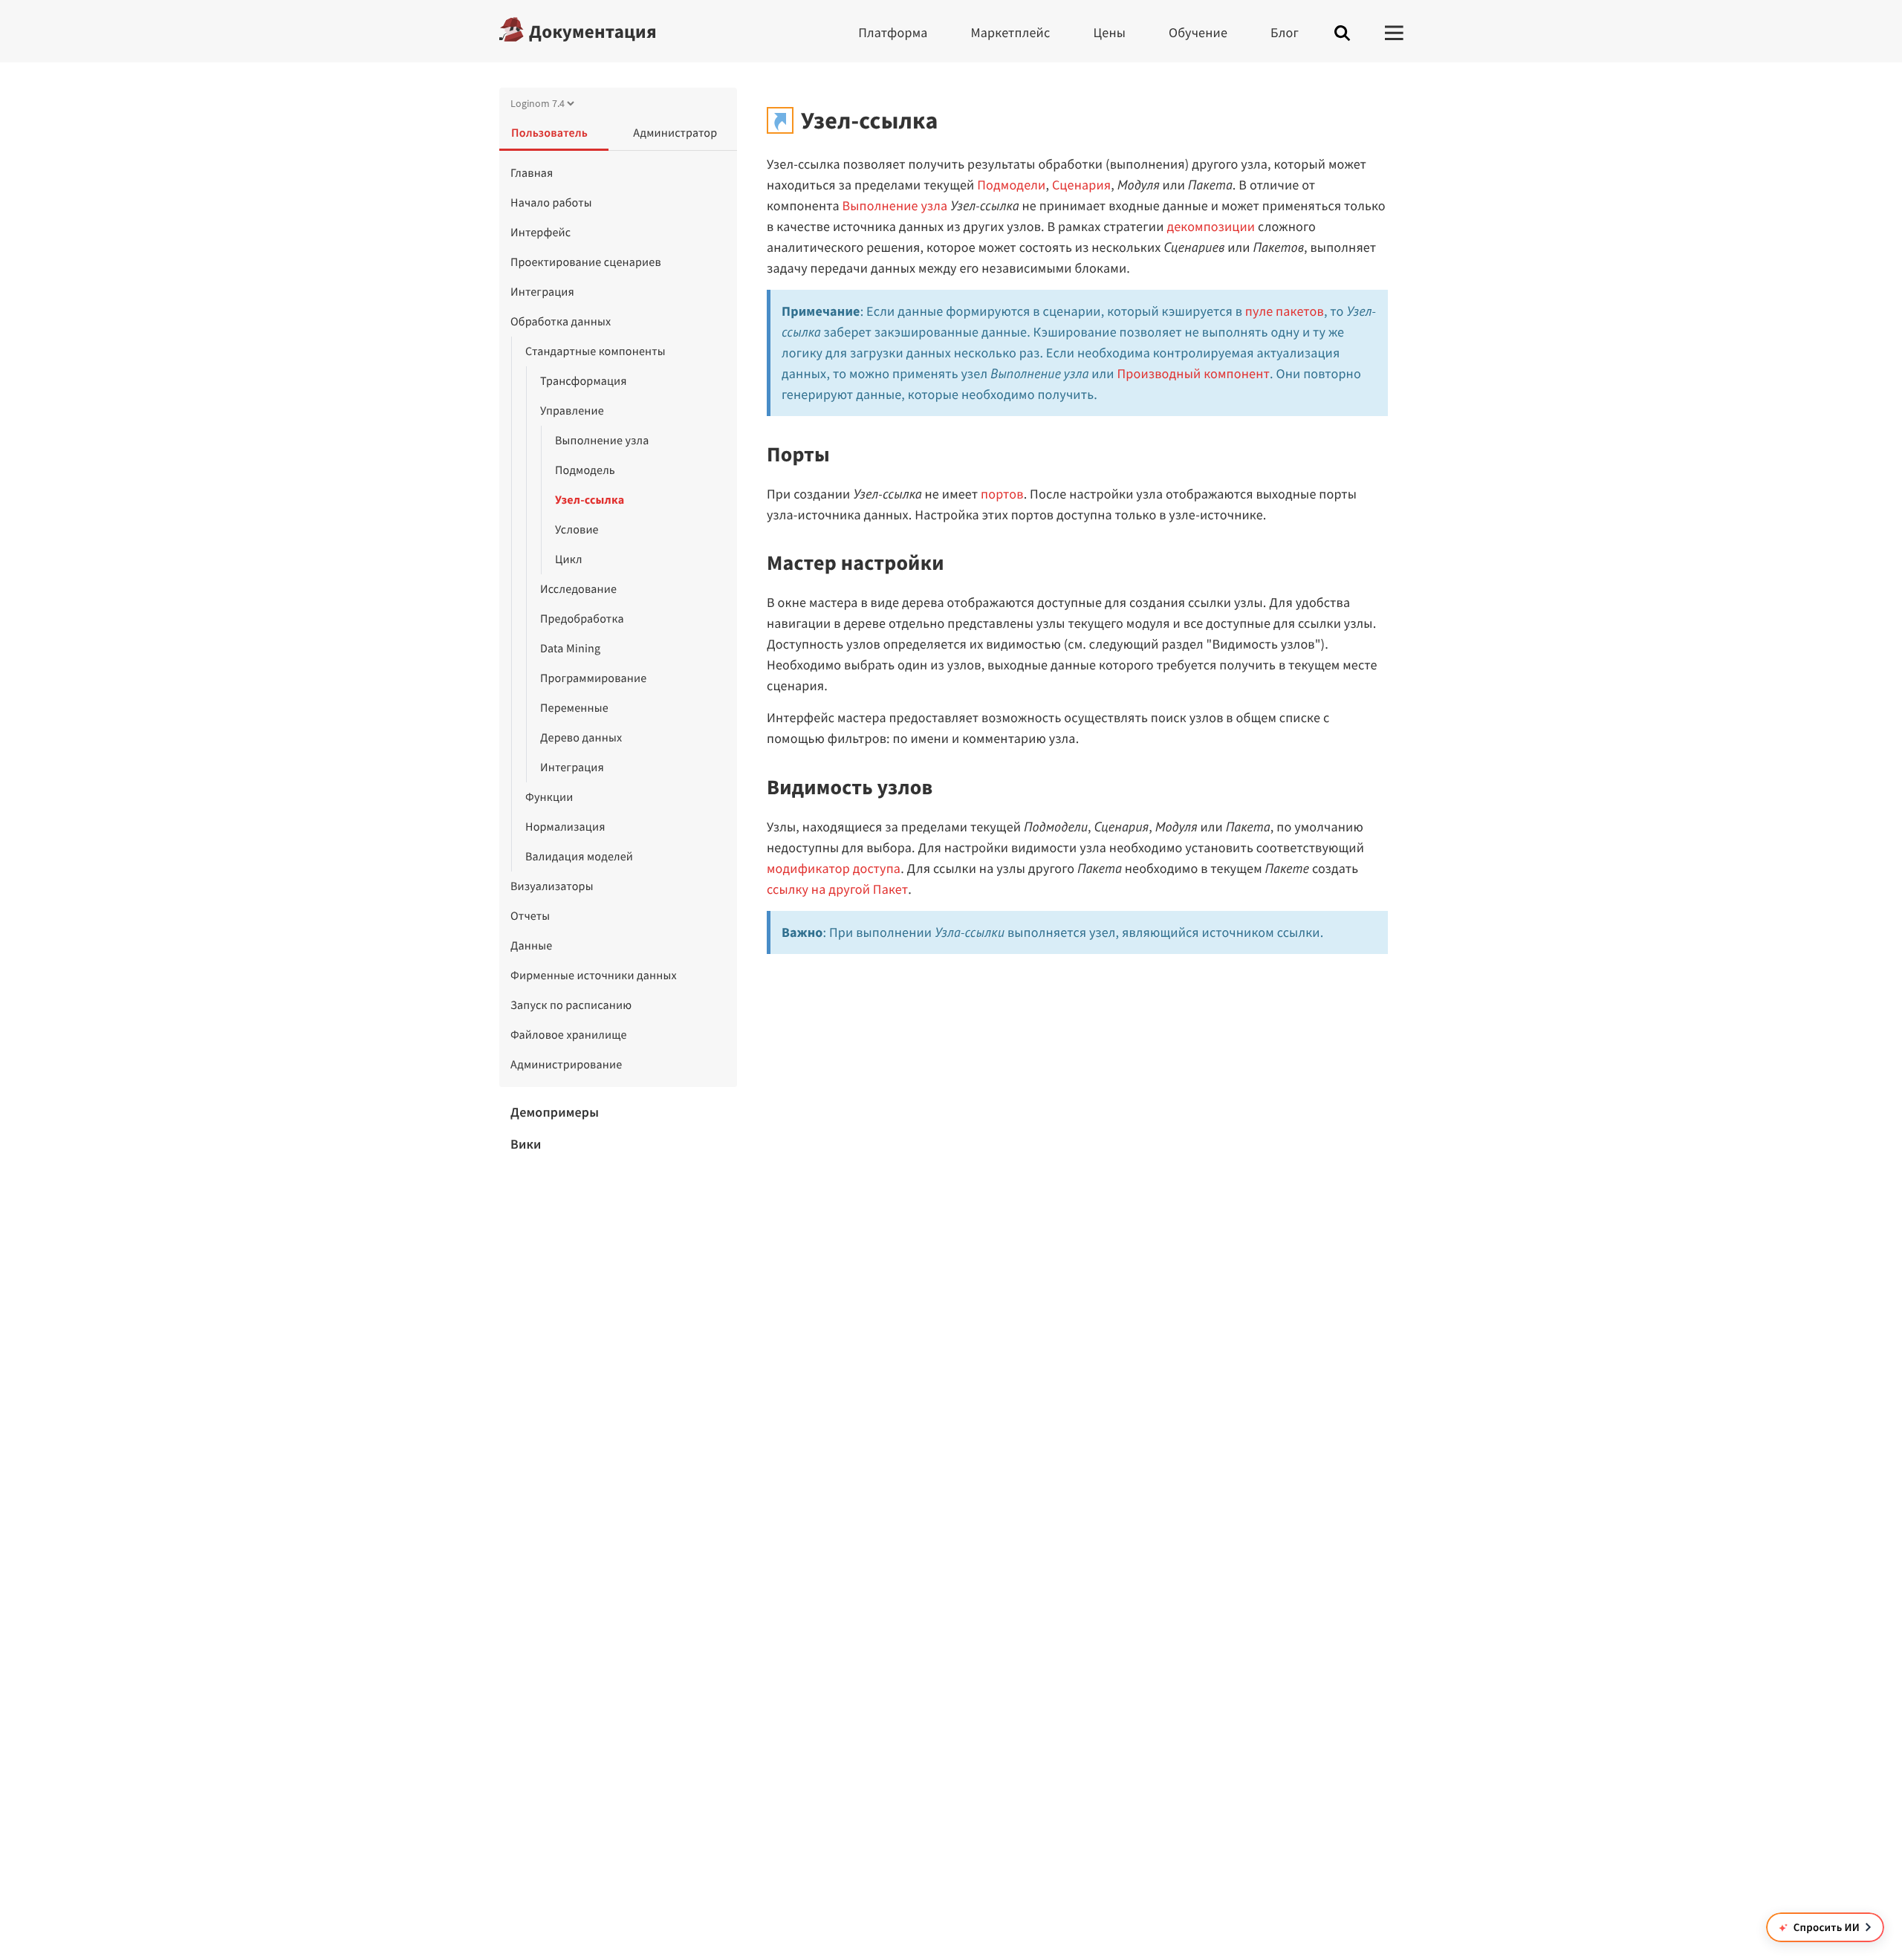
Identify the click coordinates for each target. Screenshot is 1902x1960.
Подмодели (1011, 185)
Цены (1109, 32)
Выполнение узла (602, 441)
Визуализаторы (552, 886)
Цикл (569, 559)
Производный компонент (1194, 373)
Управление (572, 411)
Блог (1285, 32)
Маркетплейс (1011, 32)
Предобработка (582, 619)
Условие (577, 530)
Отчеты (530, 916)
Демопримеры (555, 1112)
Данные (531, 946)
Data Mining (570, 649)
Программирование (593, 678)
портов (1002, 494)
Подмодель (585, 470)
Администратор (675, 133)
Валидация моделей (579, 857)
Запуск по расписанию (571, 1005)
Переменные (574, 708)
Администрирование (566, 1065)
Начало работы (551, 203)
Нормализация (565, 827)
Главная (532, 173)
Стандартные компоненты (595, 351)
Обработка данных (561, 322)
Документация (593, 31)
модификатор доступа (834, 868)
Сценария (1081, 185)
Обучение (1198, 32)
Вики (526, 1144)
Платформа (893, 32)
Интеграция (542, 292)
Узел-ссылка (590, 500)
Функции (549, 797)
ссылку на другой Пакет (837, 889)
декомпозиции (1211, 226)
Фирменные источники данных (594, 976)
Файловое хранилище (569, 1035)
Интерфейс (541, 233)
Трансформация (584, 381)
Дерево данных (581, 738)
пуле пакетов (1285, 311)
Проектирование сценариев (586, 262)
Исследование (578, 589)
